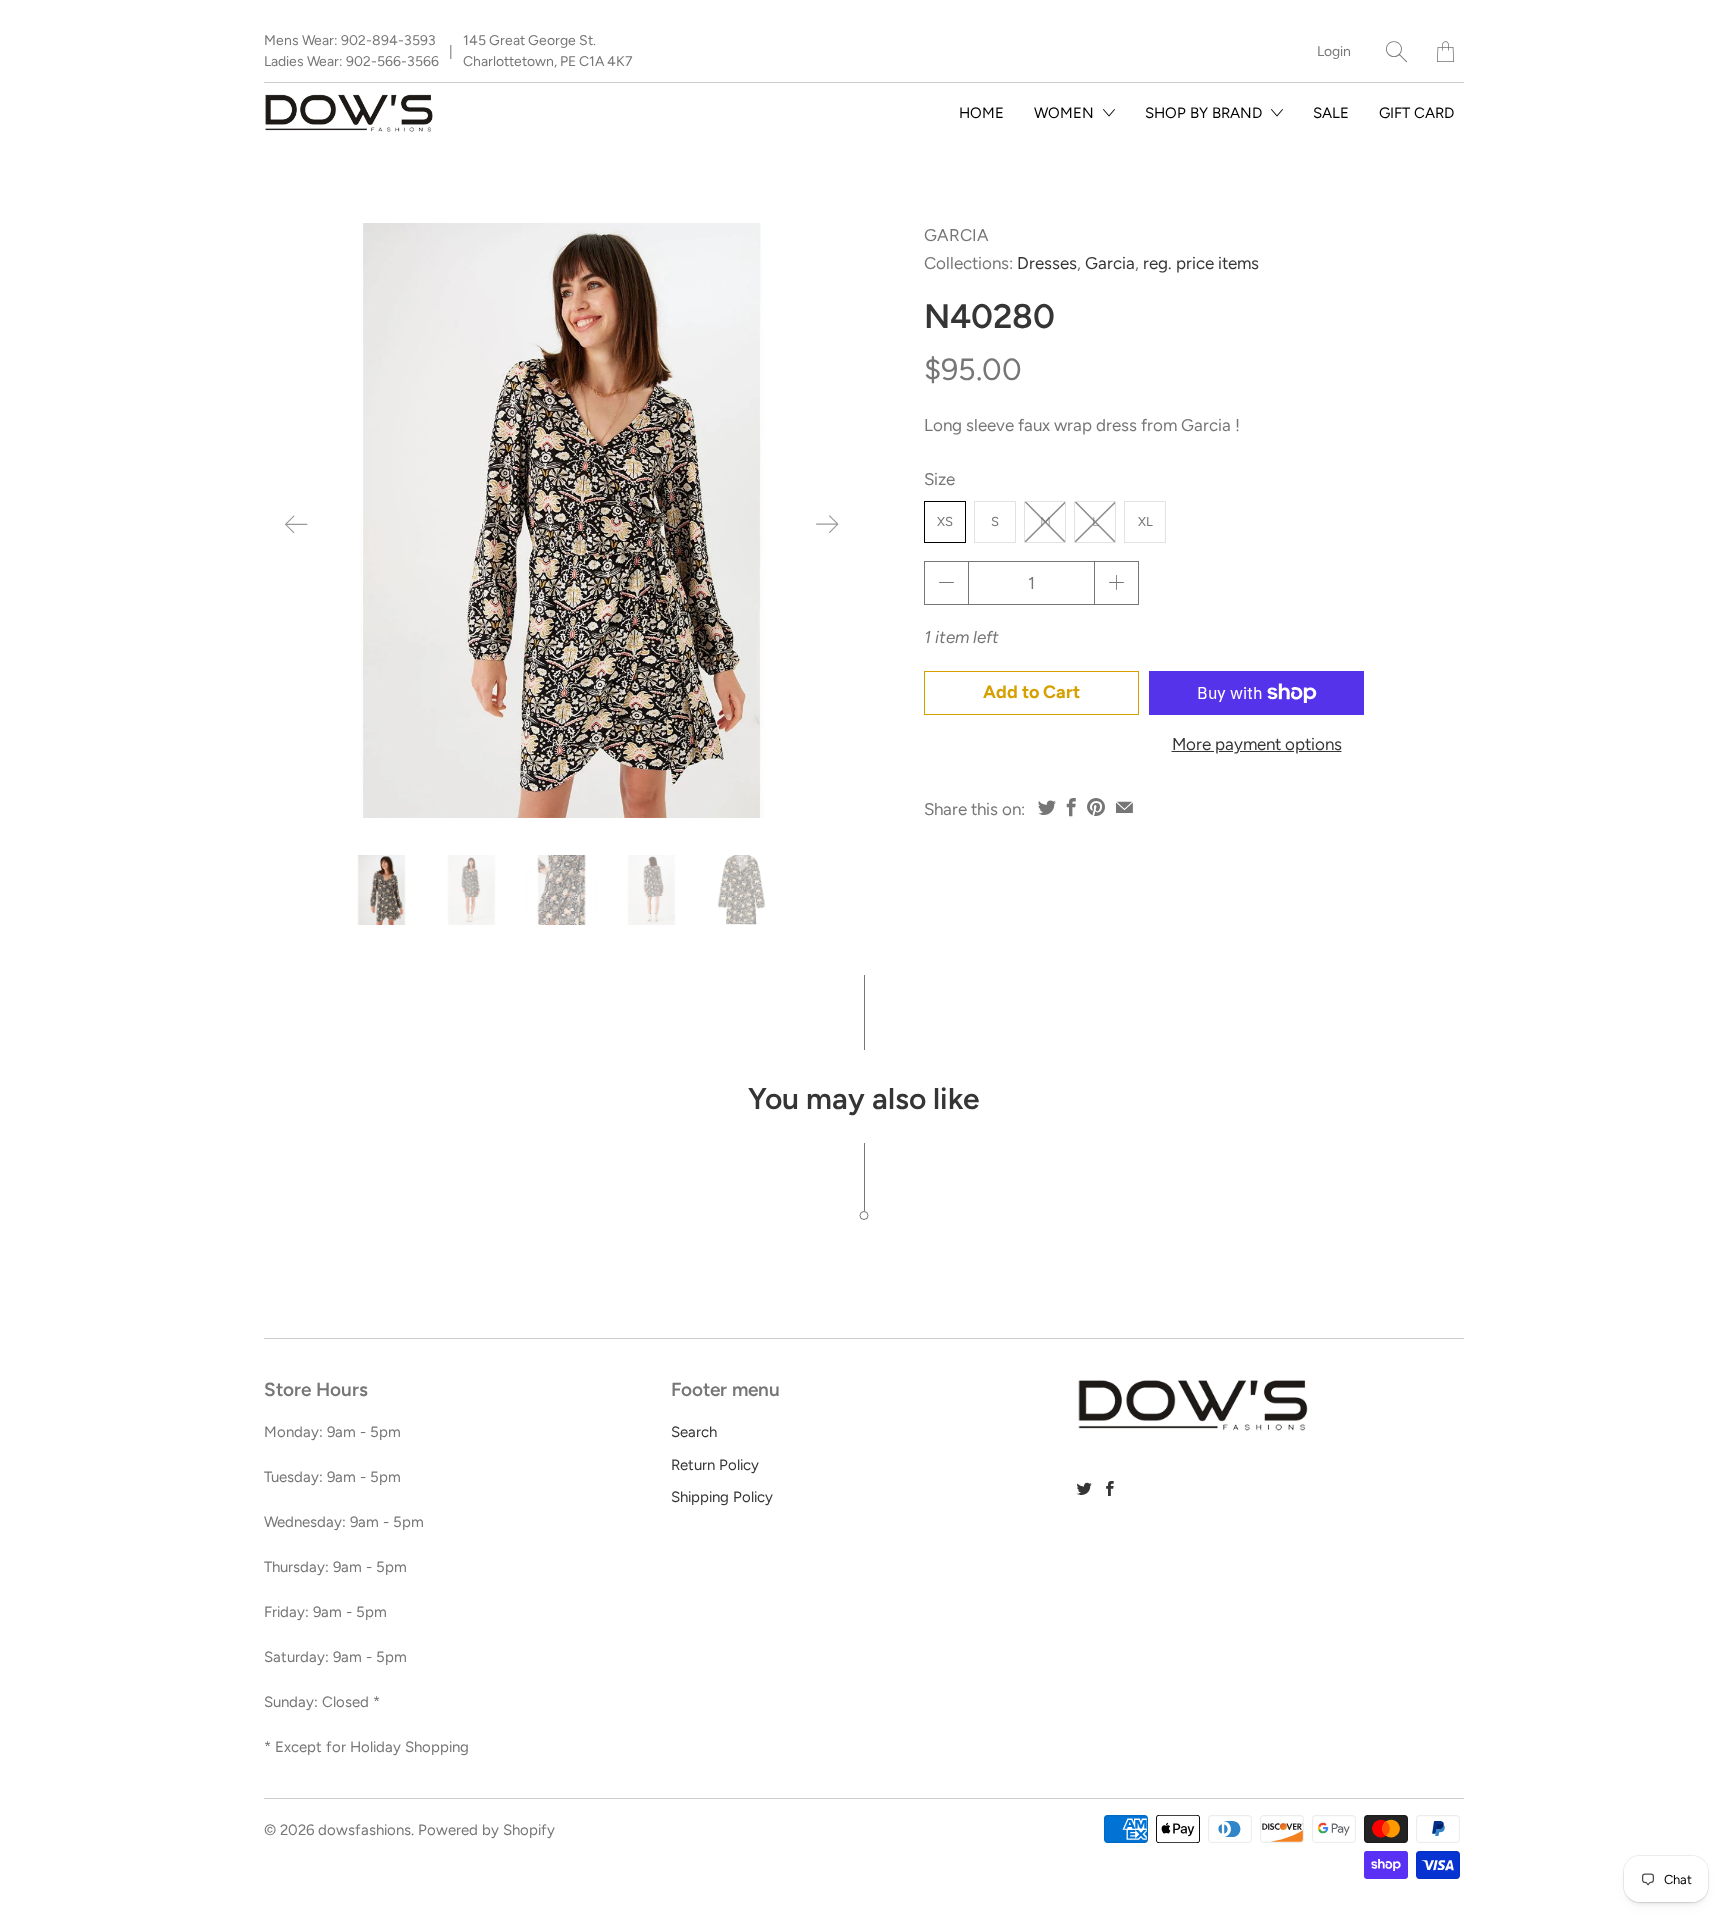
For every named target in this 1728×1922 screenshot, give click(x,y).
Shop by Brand (1205, 113)
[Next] (827, 524)
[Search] (1396, 51)
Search (694, 1432)
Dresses (1047, 263)
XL (1145, 521)
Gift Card (1416, 113)
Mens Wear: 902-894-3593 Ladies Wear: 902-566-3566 (351, 51)
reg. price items (1201, 263)
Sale (1331, 113)
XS (945, 521)
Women (1066, 113)
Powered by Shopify (486, 1830)
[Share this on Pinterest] (1096, 807)
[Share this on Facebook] (1071, 807)
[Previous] (296, 524)
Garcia (956, 235)
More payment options (1257, 744)
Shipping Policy (722, 1497)
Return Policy (715, 1465)
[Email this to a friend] (1124, 807)
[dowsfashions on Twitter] (1084, 1488)
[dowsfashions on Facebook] (1110, 1488)
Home (981, 113)
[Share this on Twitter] (1047, 807)
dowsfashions (364, 1830)
